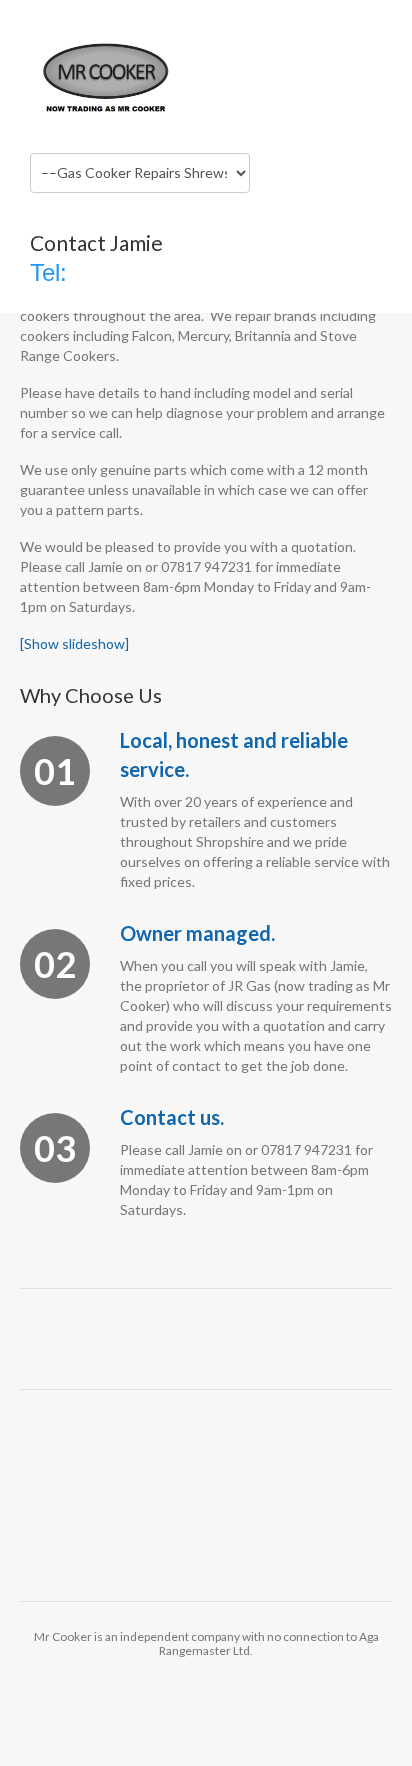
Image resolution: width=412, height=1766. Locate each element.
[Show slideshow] (74, 643)
